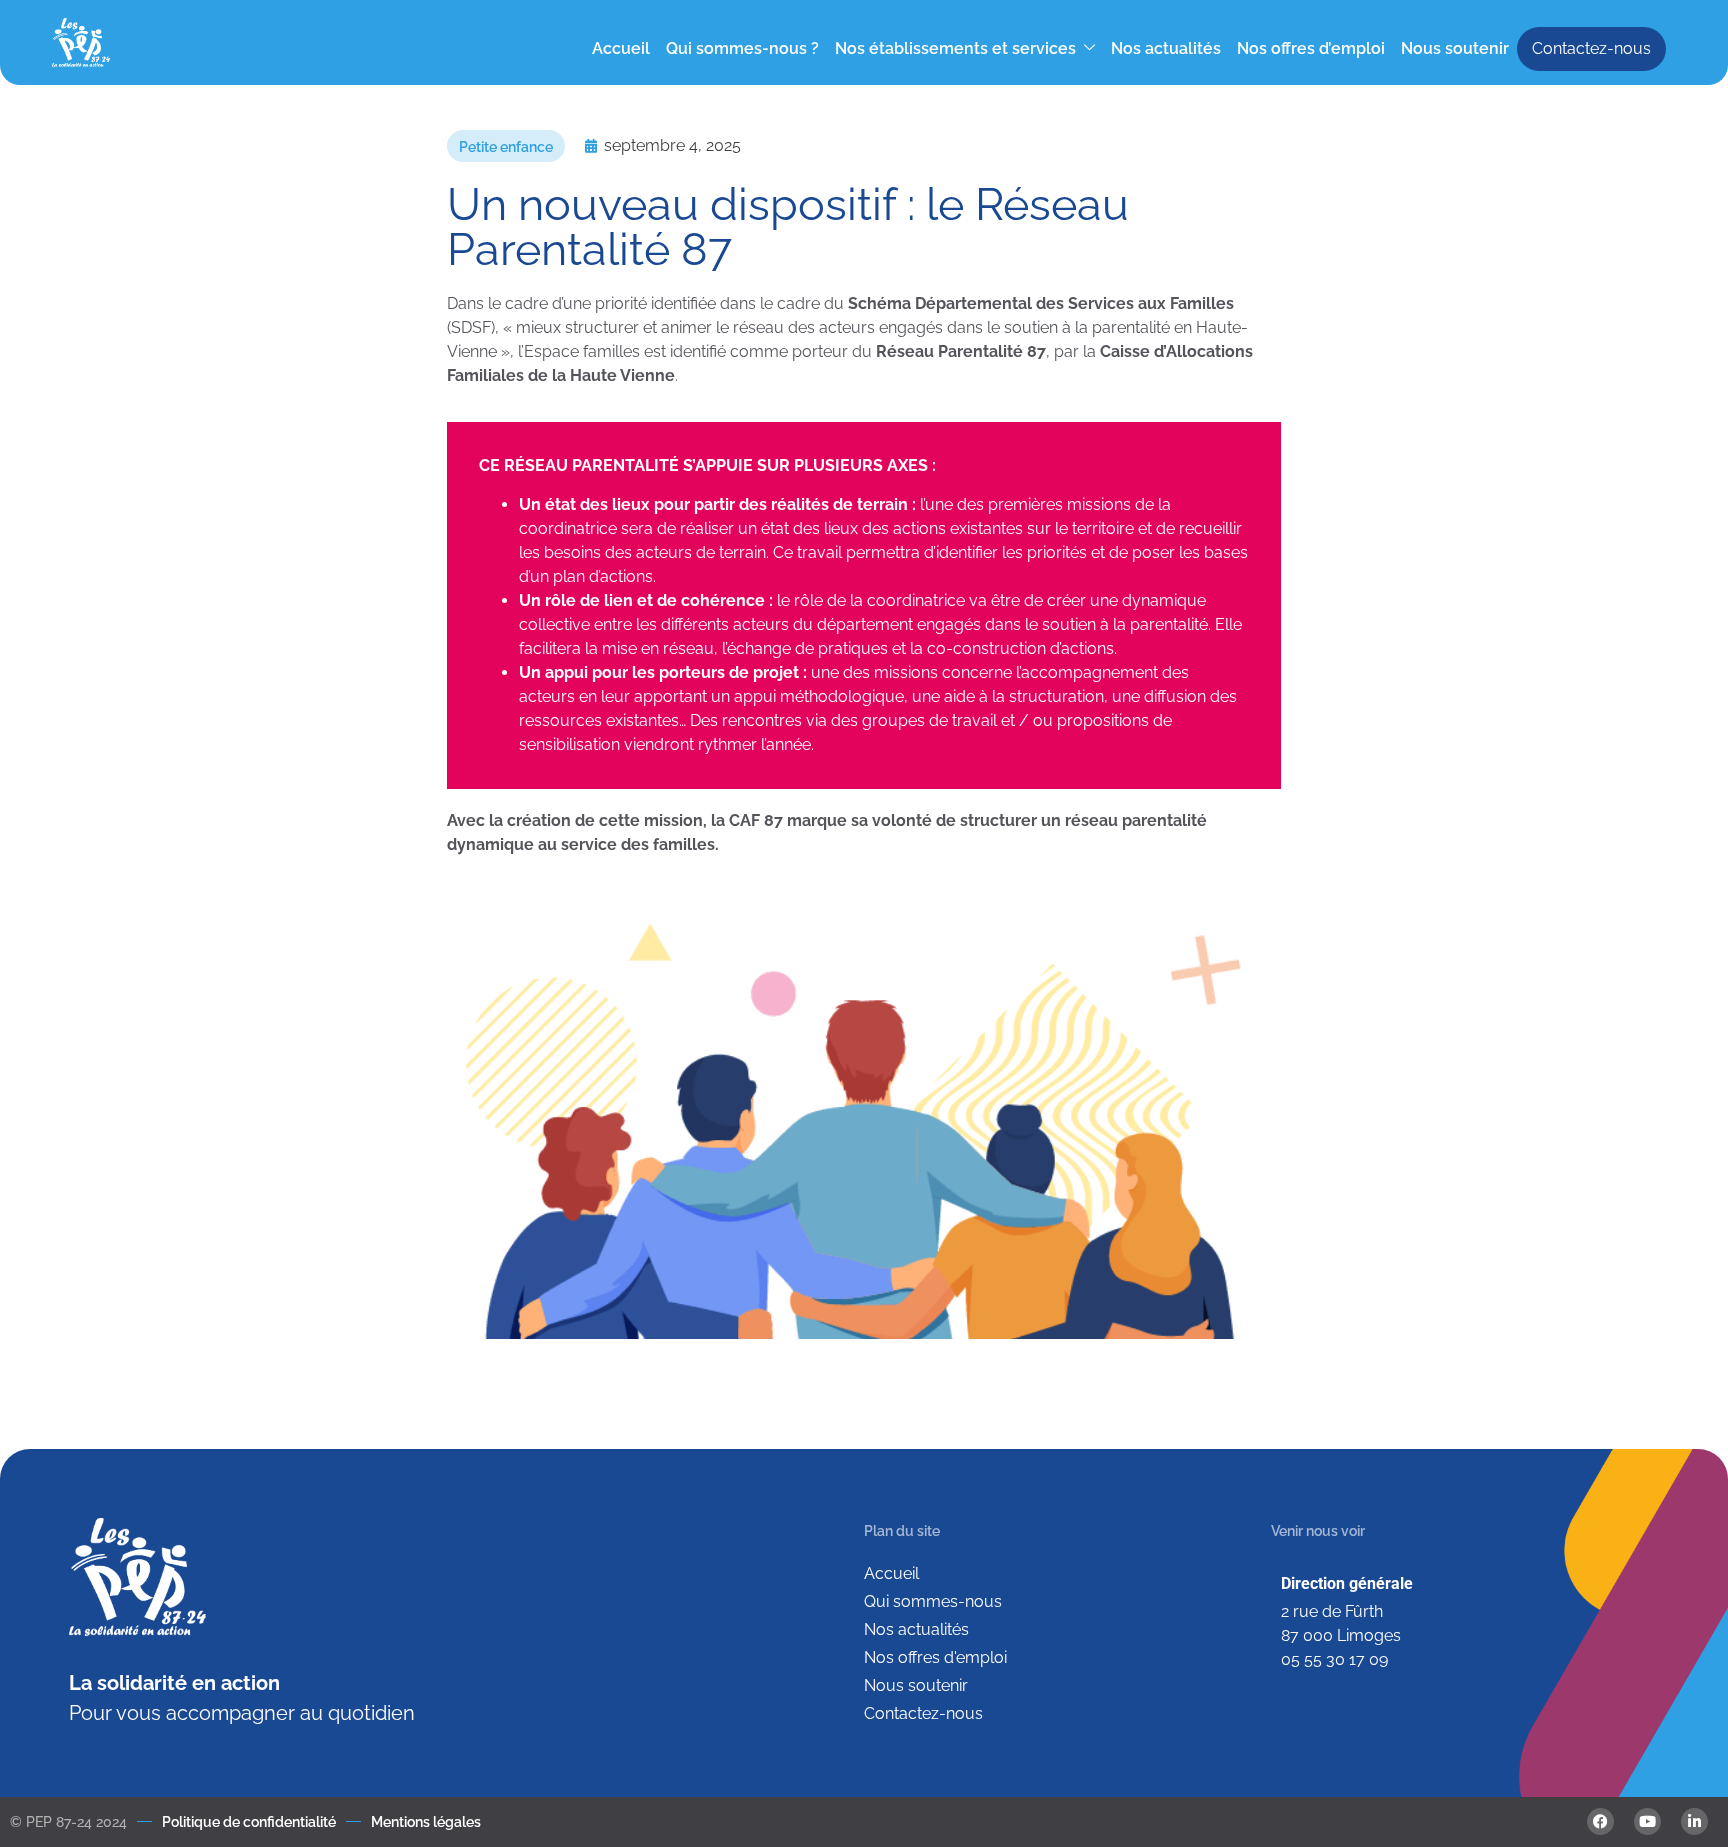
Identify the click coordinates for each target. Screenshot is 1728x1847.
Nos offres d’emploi (1311, 48)
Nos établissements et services (955, 48)
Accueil (621, 48)
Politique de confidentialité (249, 1822)
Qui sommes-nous (933, 1601)
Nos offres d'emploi (935, 1657)
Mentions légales (426, 1822)
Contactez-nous (1591, 48)
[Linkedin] (1694, 1821)
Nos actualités (1166, 48)
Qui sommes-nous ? (742, 48)
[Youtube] (1647, 1821)
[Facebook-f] (1600, 1821)
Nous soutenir (1455, 48)
